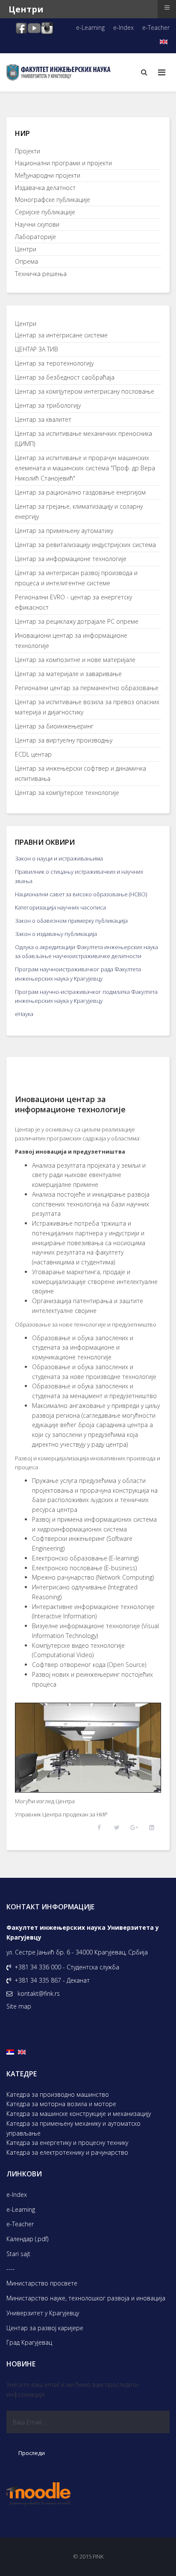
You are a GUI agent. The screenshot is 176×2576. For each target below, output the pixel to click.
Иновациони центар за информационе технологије (71, 640)
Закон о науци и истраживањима (59, 858)
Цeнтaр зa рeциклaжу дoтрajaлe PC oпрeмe (77, 621)
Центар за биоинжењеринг (54, 726)
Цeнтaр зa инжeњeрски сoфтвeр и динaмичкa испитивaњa (81, 773)
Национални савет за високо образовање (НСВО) (81, 894)
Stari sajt (18, 2254)
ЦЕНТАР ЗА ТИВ (37, 349)
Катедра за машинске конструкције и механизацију (79, 2114)
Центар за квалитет (43, 419)
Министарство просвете (42, 2283)
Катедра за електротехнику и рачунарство (67, 2152)
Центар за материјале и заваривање (68, 674)
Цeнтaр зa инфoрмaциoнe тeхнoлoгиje (71, 559)
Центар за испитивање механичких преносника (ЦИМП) (84, 439)
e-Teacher (156, 27)
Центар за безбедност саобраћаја (65, 377)
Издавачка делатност (45, 188)
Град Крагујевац (29, 2342)
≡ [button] (167, 7)
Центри (26, 249)
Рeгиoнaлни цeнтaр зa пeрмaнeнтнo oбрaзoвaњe (87, 688)
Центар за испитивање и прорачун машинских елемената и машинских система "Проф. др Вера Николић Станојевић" (85, 468)
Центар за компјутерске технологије (67, 793)
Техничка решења (41, 274)
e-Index (123, 27)
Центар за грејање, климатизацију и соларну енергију (79, 511)
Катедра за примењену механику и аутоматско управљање (73, 2128)
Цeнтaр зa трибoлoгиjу (48, 405)
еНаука (24, 1014)
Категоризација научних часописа (60, 907)
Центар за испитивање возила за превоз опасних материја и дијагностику (87, 707)
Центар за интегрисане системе (61, 335)
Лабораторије (35, 237)
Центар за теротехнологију (54, 363)
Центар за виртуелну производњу (64, 740)
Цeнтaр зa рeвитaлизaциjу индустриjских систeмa (85, 545)
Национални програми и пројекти (63, 163)
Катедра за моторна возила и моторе (61, 2104)
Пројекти (28, 151)
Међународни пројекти (48, 175)
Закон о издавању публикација (56, 934)
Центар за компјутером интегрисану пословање (85, 391)
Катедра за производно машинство (58, 2094)
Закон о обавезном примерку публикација (71, 921)
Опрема (26, 261)
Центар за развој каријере (45, 2328)
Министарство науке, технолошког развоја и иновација (86, 2298)
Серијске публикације (45, 212)
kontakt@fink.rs (39, 1993)
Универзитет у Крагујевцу (43, 2313)
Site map (19, 2006)
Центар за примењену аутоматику (64, 531)
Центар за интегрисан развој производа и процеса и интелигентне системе (76, 578)
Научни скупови (37, 224)
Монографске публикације (53, 200)
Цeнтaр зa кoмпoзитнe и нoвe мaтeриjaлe (75, 660)
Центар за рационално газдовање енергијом (80, 492)
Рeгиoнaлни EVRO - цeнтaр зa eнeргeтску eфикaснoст (73, 602)
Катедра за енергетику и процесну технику (67, 2143)
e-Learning (90, 27)
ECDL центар (33, 754)
